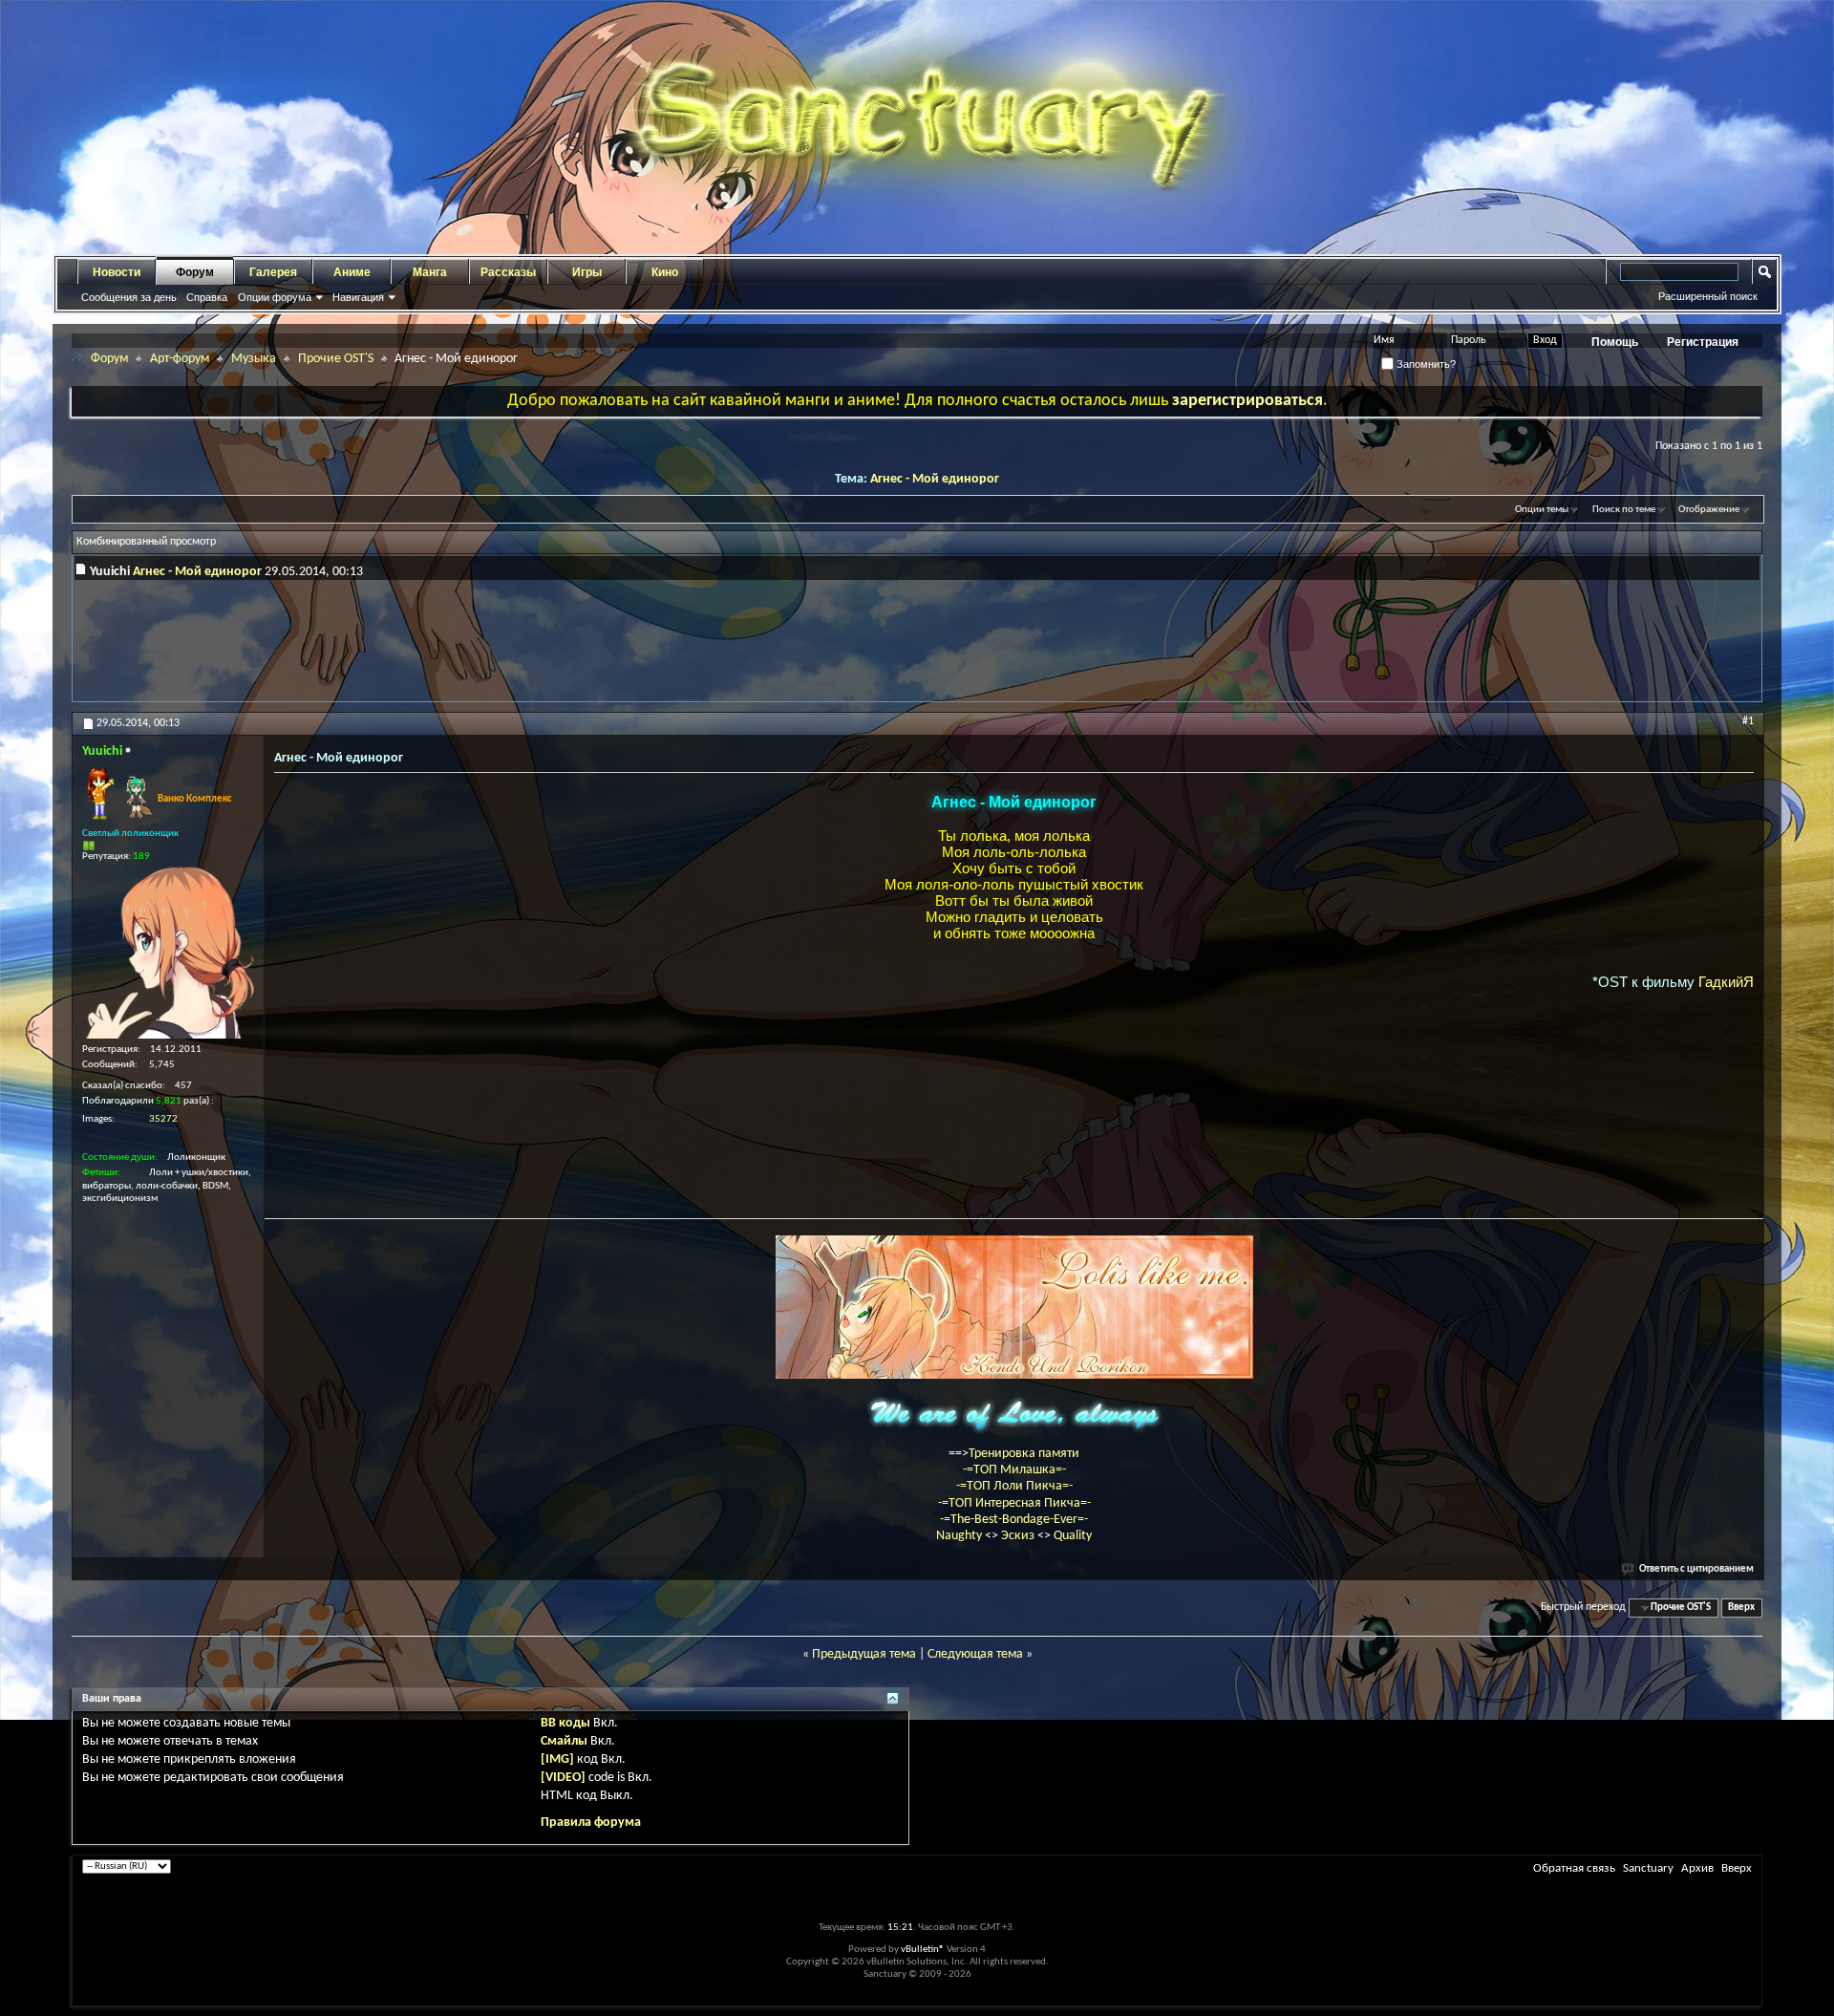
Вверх (1741, 1608)
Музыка (254, 359)
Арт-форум (180, 359)
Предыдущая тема (864, 1654)
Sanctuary (1648, 1868)
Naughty (960, 1536)
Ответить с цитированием (1696, 1569)
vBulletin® (923, 1950)
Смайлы (564, 1741)
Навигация (358, 297)
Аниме (352, 272)
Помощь (1615, 342)
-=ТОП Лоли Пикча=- (1014, 1486)
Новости (117, 272)
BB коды (565, 1723)
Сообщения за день (129, 297)
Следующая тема (975, 1654)
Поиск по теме (1624, 510)
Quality (1073, 1536)
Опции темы (1542, 510)
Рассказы (508, 272)
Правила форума (591, 1823)
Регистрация (1703, 342)
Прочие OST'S (336, 359)
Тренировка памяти (1024, 1454)
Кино (665, 272)
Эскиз (1019, 1536)
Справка (207, 297)
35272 (163, 1119)
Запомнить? (1425, 364)
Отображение (1709, 510)
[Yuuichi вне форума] (168, 953)
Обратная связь (1574, 1868)
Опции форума (275, 297)
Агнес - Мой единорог (935, 479)
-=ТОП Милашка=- (1014, 1470)
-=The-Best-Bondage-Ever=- (1014, 1520)
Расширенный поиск (1708, 296)
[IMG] (557, 1759)
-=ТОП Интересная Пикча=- (1014, 1503)
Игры (587, 272)
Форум (195, 272)
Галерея (273, 272)
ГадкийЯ (1726, 982)
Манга (430, 272)
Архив (1697, 1868)
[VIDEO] (563, 1778)
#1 (1748, 721)
